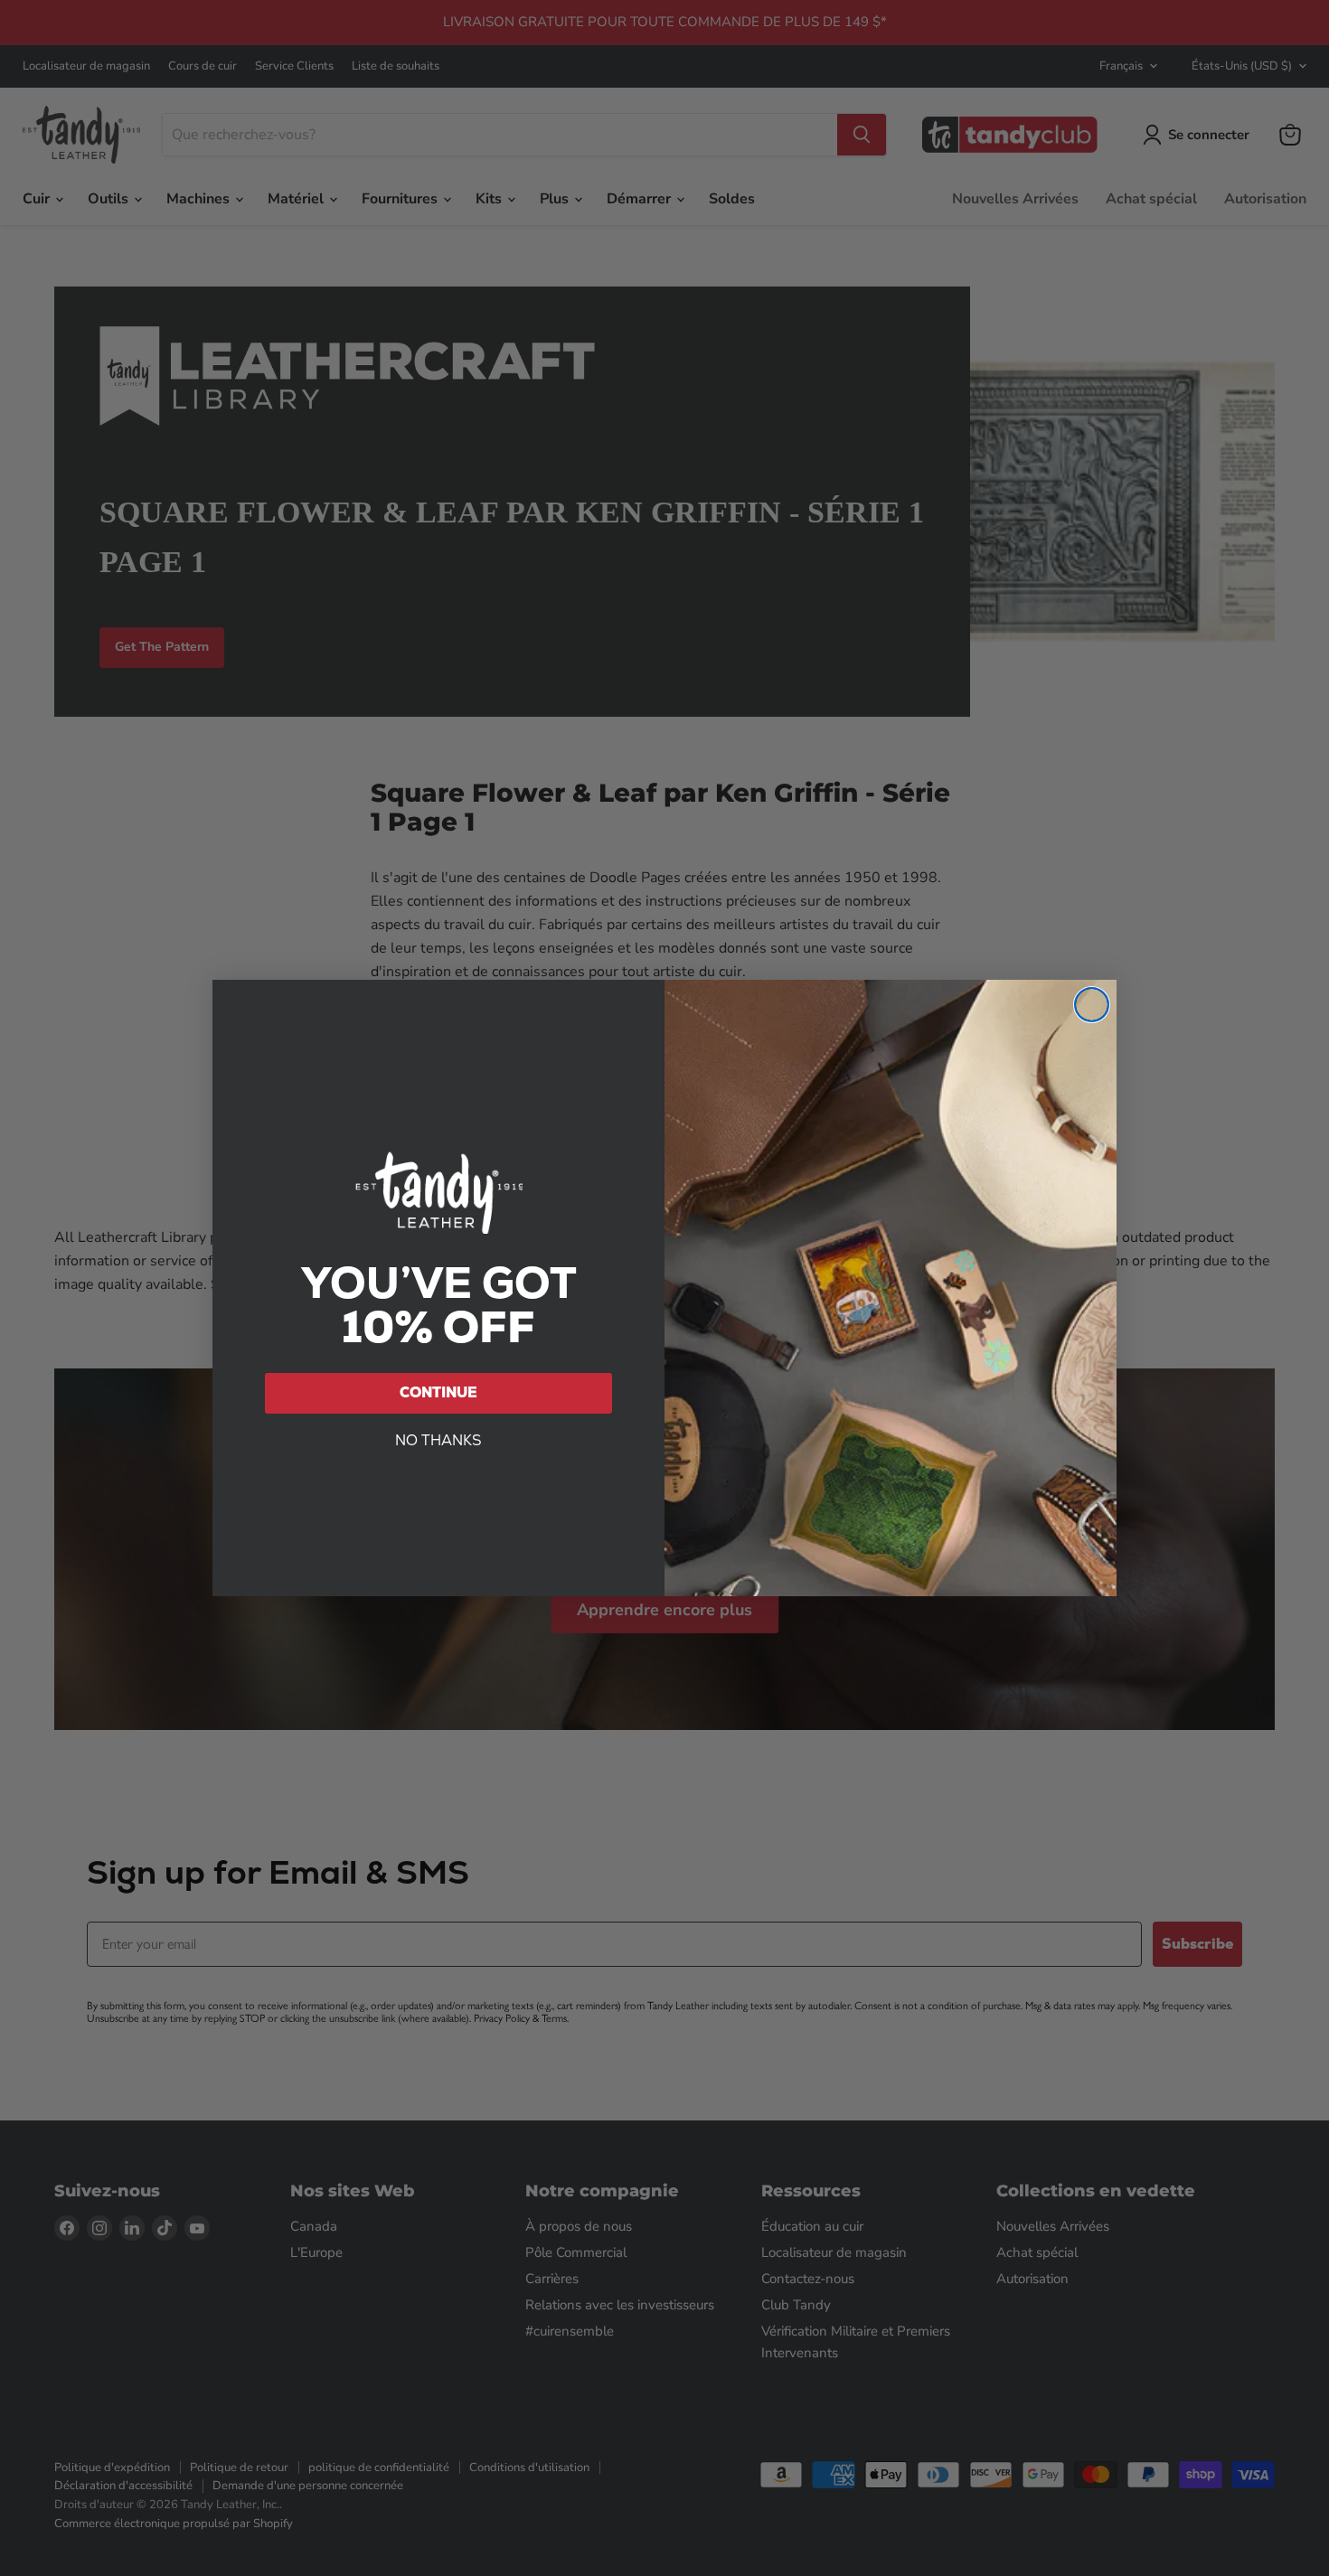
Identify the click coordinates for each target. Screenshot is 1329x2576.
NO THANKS (438, 1440)
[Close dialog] (1092, 1005)
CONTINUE (438, 1392)
